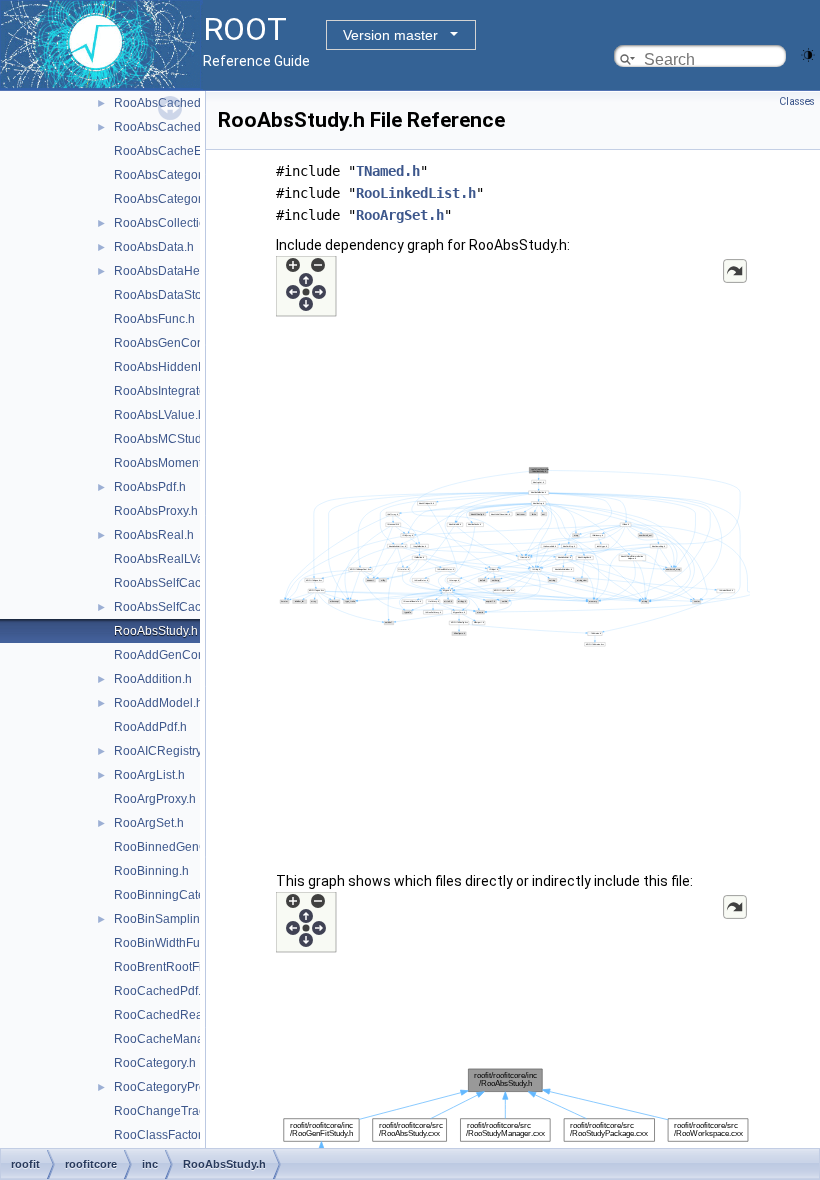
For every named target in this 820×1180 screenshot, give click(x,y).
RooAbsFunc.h (154, 319)
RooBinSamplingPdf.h (174, 919)
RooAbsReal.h (154, 535)
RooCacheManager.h (172, 1039)
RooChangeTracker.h (172, 1111)
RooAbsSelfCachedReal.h (186, 607)
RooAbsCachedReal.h (175, 127)
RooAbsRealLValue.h (172, 559)
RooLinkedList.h (416, 193)
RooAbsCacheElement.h (181, 151)
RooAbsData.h (154, 247)
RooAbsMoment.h (163, 463)
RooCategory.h (155, 1063)
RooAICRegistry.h (162, 751)
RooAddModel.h (158, 703)
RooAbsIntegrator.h (166, 391)
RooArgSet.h (149, 823)
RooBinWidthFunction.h (178, 943)
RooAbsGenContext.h (173, 343)
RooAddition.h (153, 679)
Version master (390, 35)
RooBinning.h (151, 871)
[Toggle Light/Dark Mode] (808, 53)
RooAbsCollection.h (168, 223)
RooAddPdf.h (150, 727)
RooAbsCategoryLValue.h (184, 199)
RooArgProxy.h (155, 799)
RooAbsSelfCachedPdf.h (182, 583)
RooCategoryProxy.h (170, 1087)
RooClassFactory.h (165, 1135)
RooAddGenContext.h (174, 655)
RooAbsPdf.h (150, 487)
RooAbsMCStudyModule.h (186, 439)
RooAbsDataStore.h (168, 295)
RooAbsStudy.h (156, 631)
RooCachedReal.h (165, 1015)
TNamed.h (388, 171)
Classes (797, 101)
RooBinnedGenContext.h (182, 847)
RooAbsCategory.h (165, 175)
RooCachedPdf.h (161, 991)
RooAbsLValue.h (159, 415)
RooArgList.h (149, 775)
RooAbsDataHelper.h (172, 271)
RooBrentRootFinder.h (175, 967)
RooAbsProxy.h (156, 511)
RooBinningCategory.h (176, 895)
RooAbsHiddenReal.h (174, 367)
